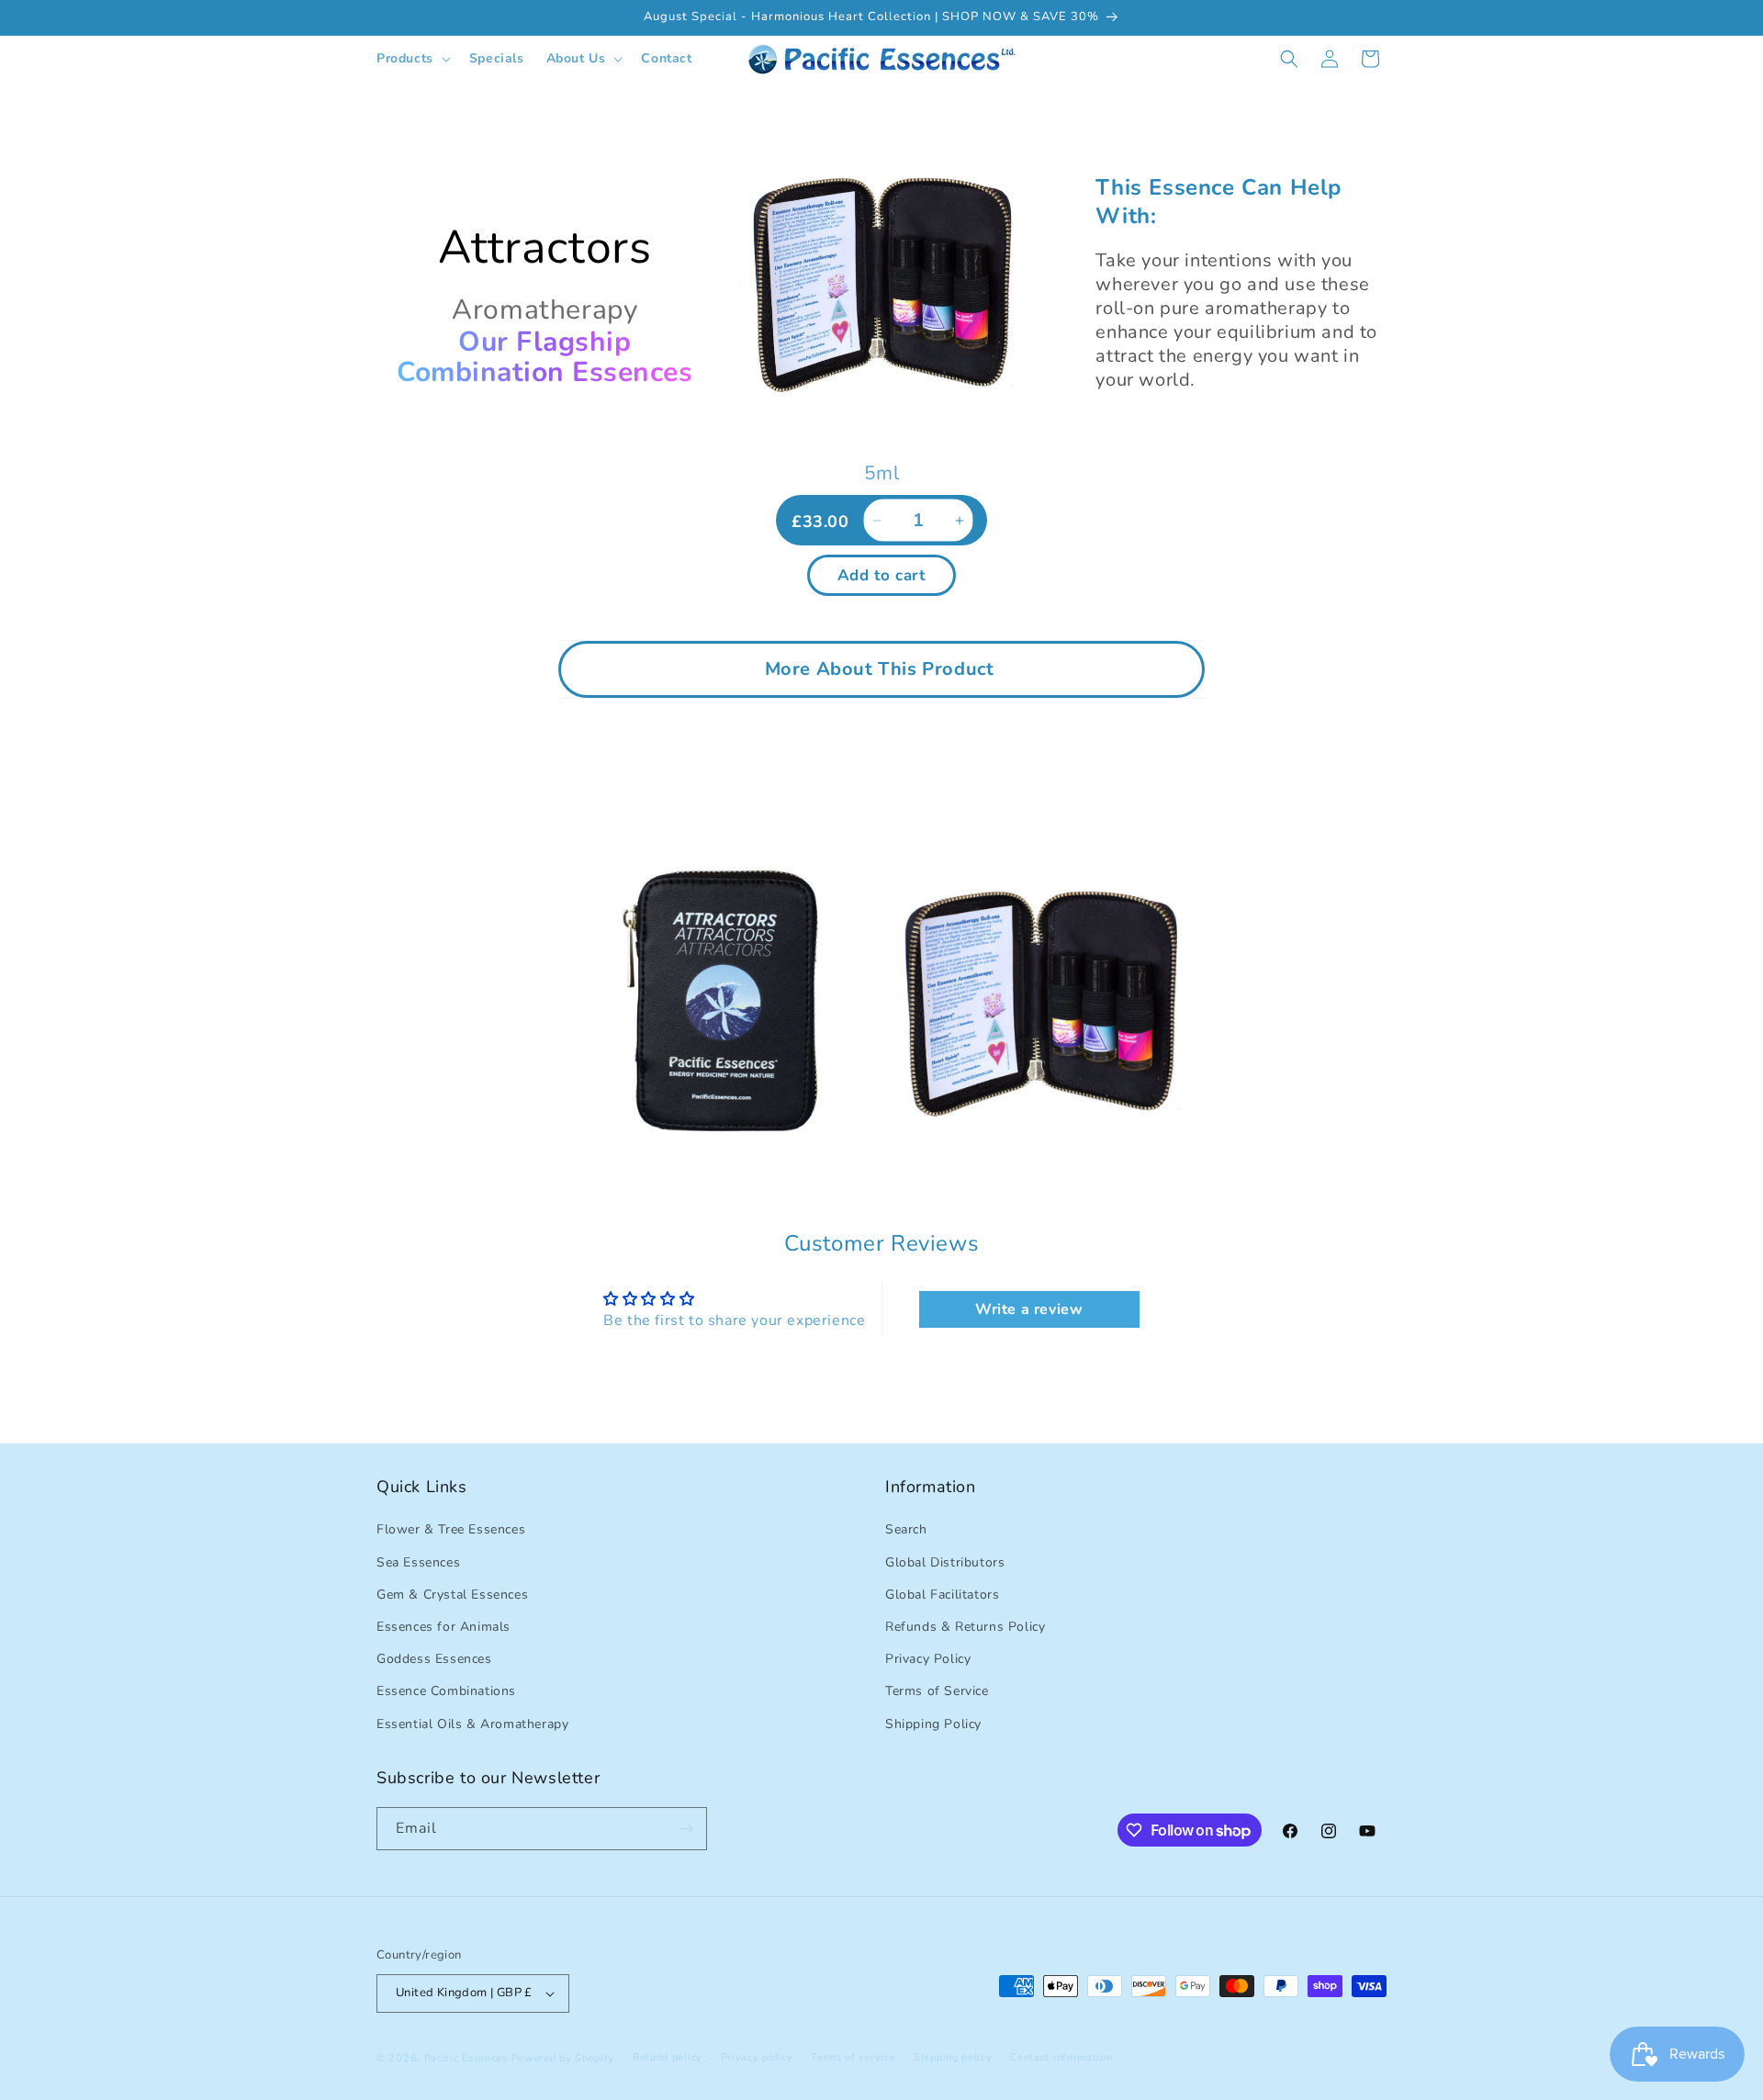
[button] (412, 59)
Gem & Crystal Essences (452, 1595)
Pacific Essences (466, 2058)
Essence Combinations (446, 1691)
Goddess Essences (434, 1659)
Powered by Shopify (563, 2058)
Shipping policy (953, 2057)
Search (906, 1529)
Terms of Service (937, 1691)
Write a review (1029, 1309)
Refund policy (668, 2057)
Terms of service (853, 2057)
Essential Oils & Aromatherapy (472, 1724)
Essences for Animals (444, 1627)
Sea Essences (418, 1562)
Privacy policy (757, 2057)
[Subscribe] (686, 1829)
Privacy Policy (928, 1659)
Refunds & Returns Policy (965, 1627)
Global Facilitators (942, 1595)
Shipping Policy (933, 1724)
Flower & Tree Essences (451, 1529)
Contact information (1061, 2057)
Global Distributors (945, 1562)
